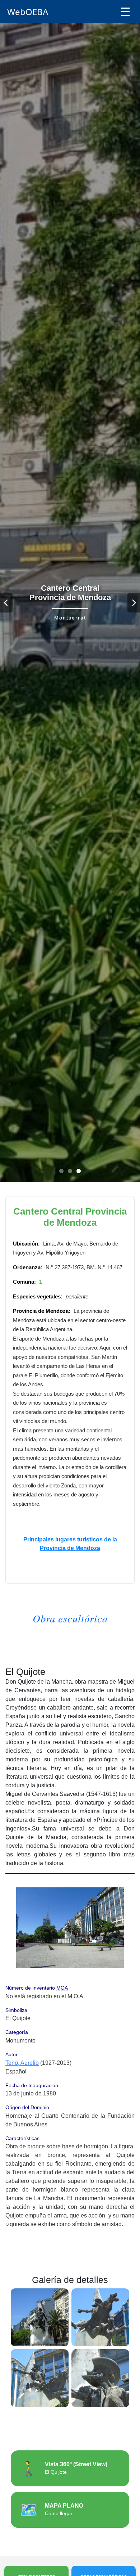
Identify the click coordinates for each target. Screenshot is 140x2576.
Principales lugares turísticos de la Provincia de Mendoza (70, 1544)
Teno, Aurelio (22, 2063)
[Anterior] (6, 603)
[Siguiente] (134, 603)
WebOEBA (28, 12)
